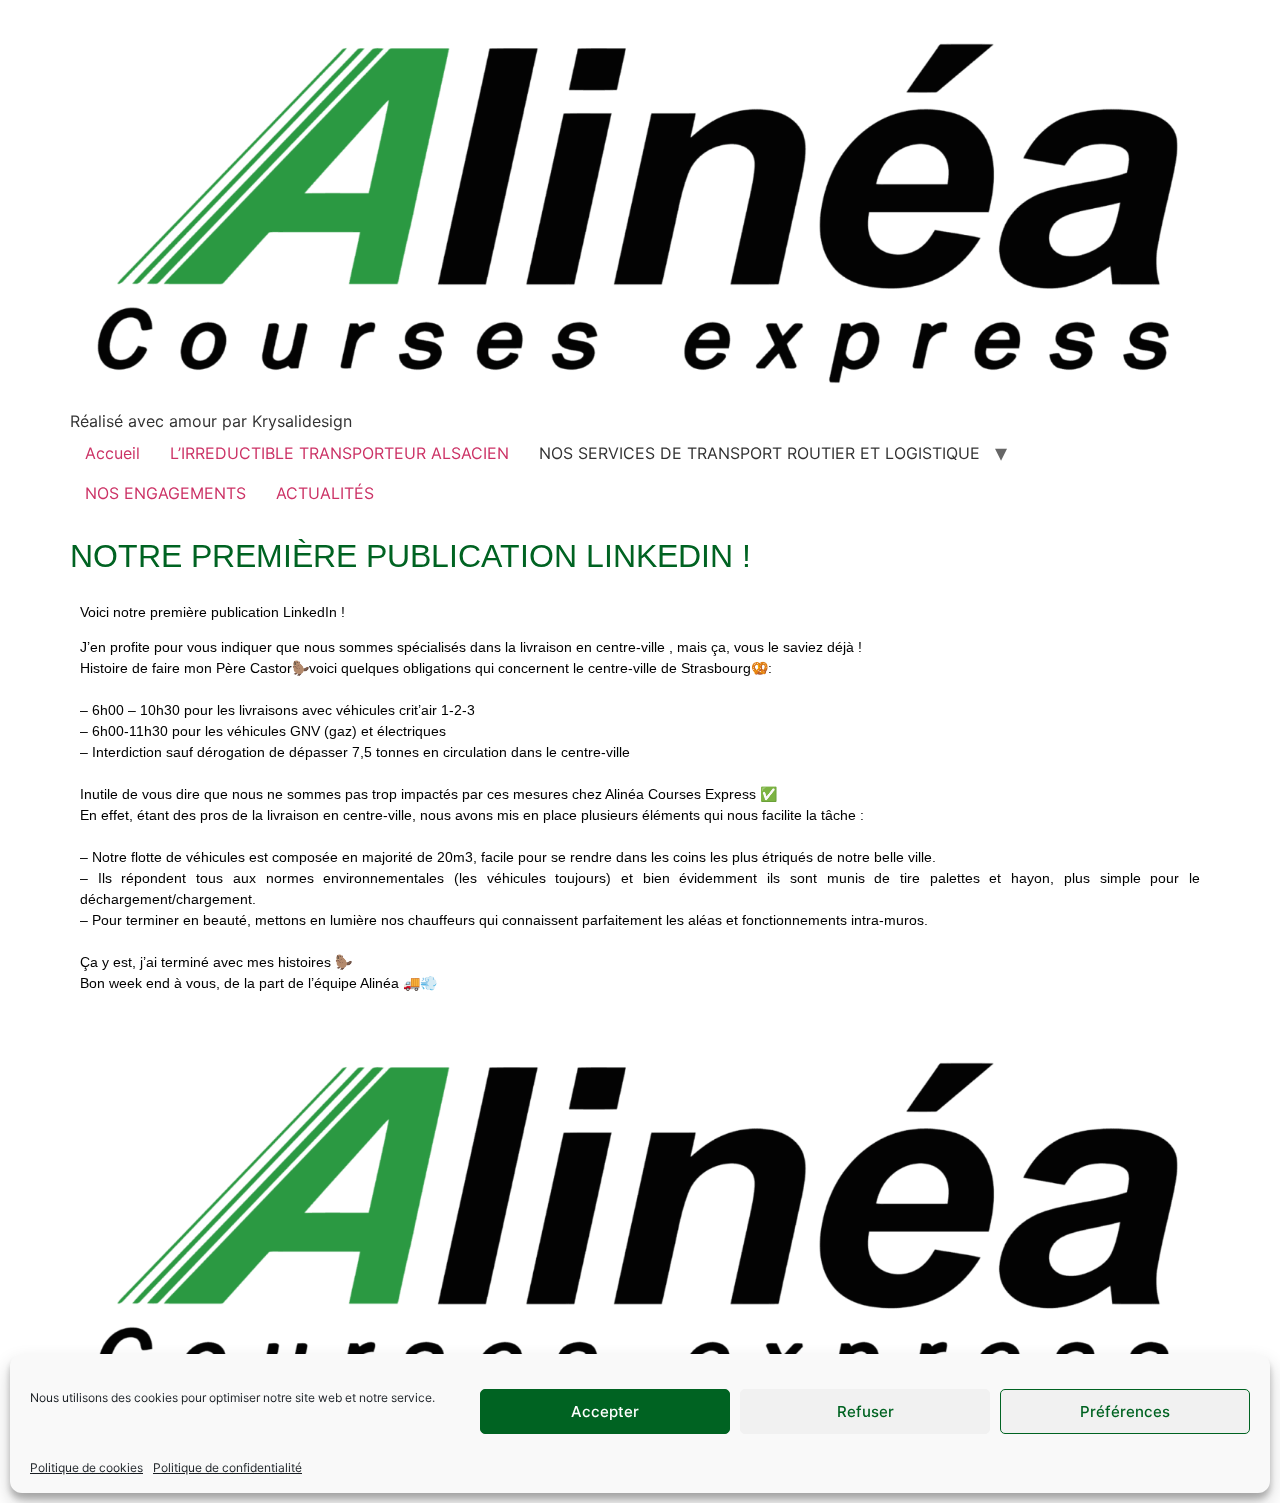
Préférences (1125, 1411)
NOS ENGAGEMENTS (165, 493)
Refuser (865, 1411)
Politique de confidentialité (227, 1467)
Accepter (605, 1411)
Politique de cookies (86, 1467)
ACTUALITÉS (325, 493)
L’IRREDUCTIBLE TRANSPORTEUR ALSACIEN (339, 453)
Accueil (112, 453)
